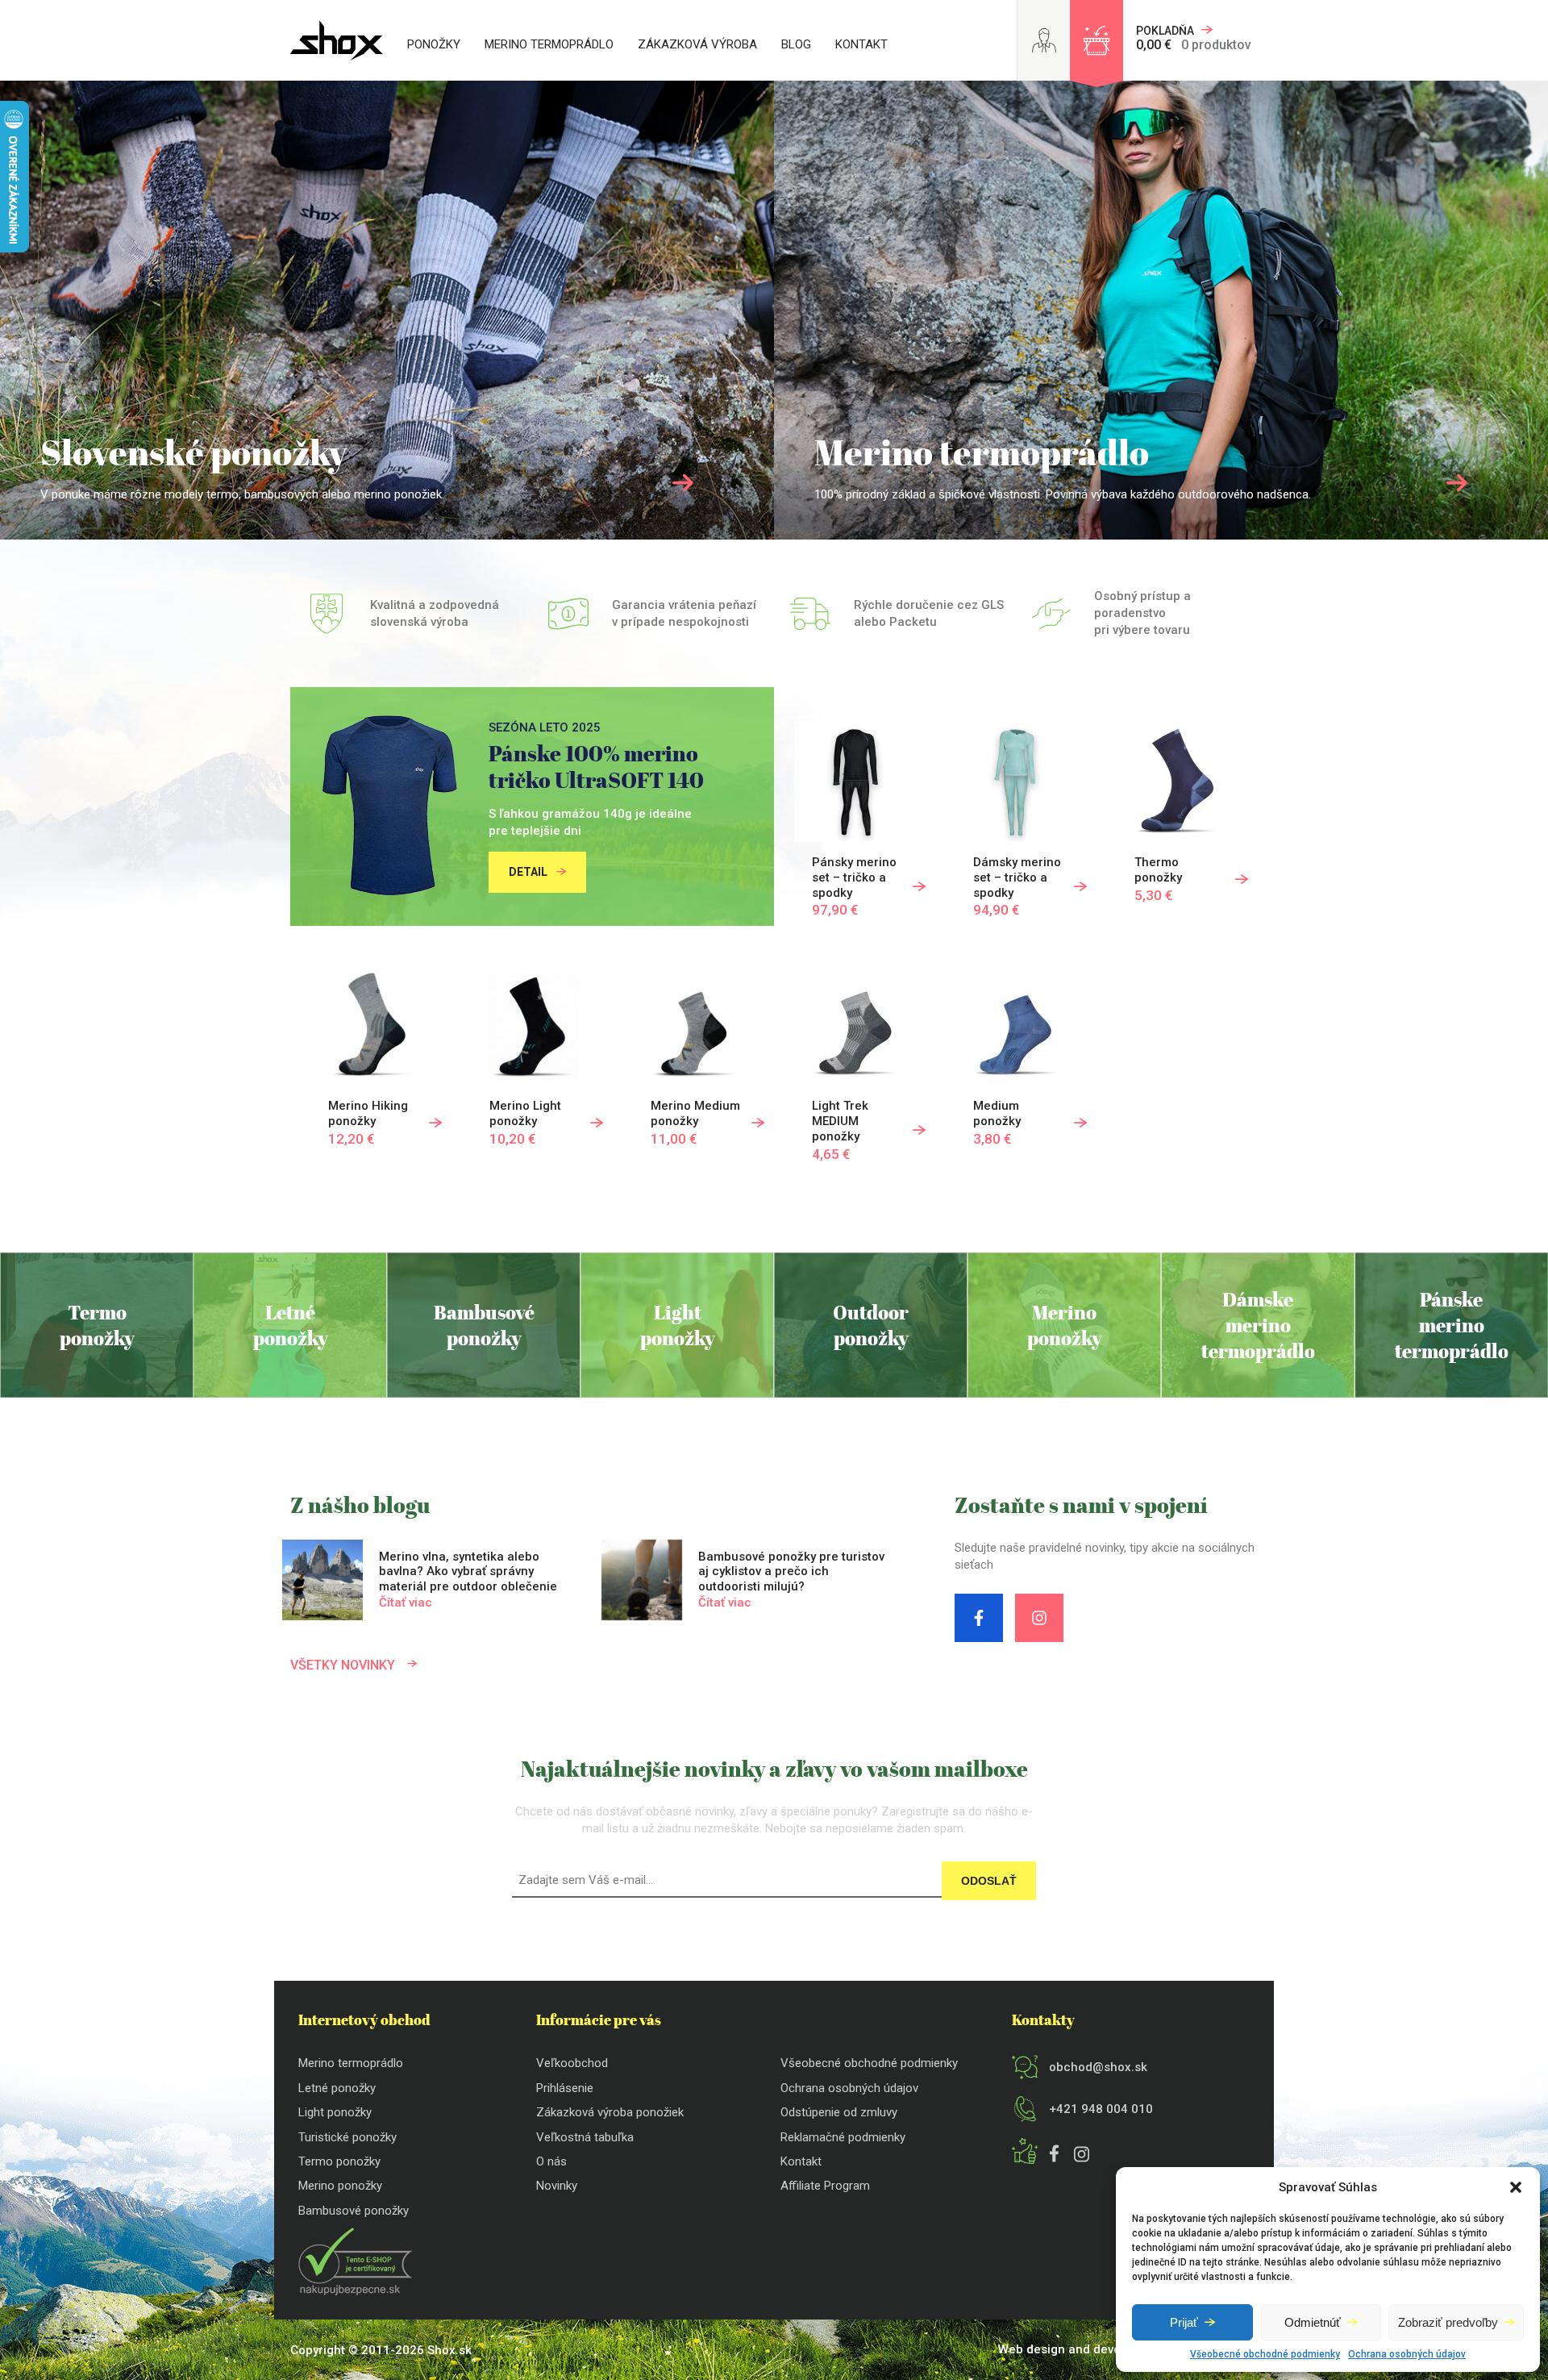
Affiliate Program (825, 2186)
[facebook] (979, 1618)
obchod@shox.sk (1098, 2067)
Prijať (1184, 2322)
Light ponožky (335, 2112)
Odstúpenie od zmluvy (839, 2112)
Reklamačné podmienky (843, 2137)
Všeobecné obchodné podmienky (1265, 2354)
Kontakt (861, 44)
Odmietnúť (1313, 2322)
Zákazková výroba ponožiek (610, 2112)
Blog (796, 44)
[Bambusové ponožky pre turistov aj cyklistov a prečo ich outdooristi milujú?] (745, 1584)
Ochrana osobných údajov (1407, 2354)
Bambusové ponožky (354, 2211)
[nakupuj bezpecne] (355, 2291)
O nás (551, 2161)
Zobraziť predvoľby (1448, 2322)
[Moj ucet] (1044, 40)
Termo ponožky (339, 2161)
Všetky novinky (344, 1665)
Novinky (557, 2186)
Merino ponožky (340, 2186)
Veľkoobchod (572, 2063)
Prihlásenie (565, 2088)
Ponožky (434, 44)
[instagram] (1039, 1618)
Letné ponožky (337, 2088)
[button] (1516, 2187)
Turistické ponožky (347, 2137)
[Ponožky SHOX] (337, 40)
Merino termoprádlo (549, 44)
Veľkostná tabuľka (585, 2137)
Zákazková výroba (697, 44)
